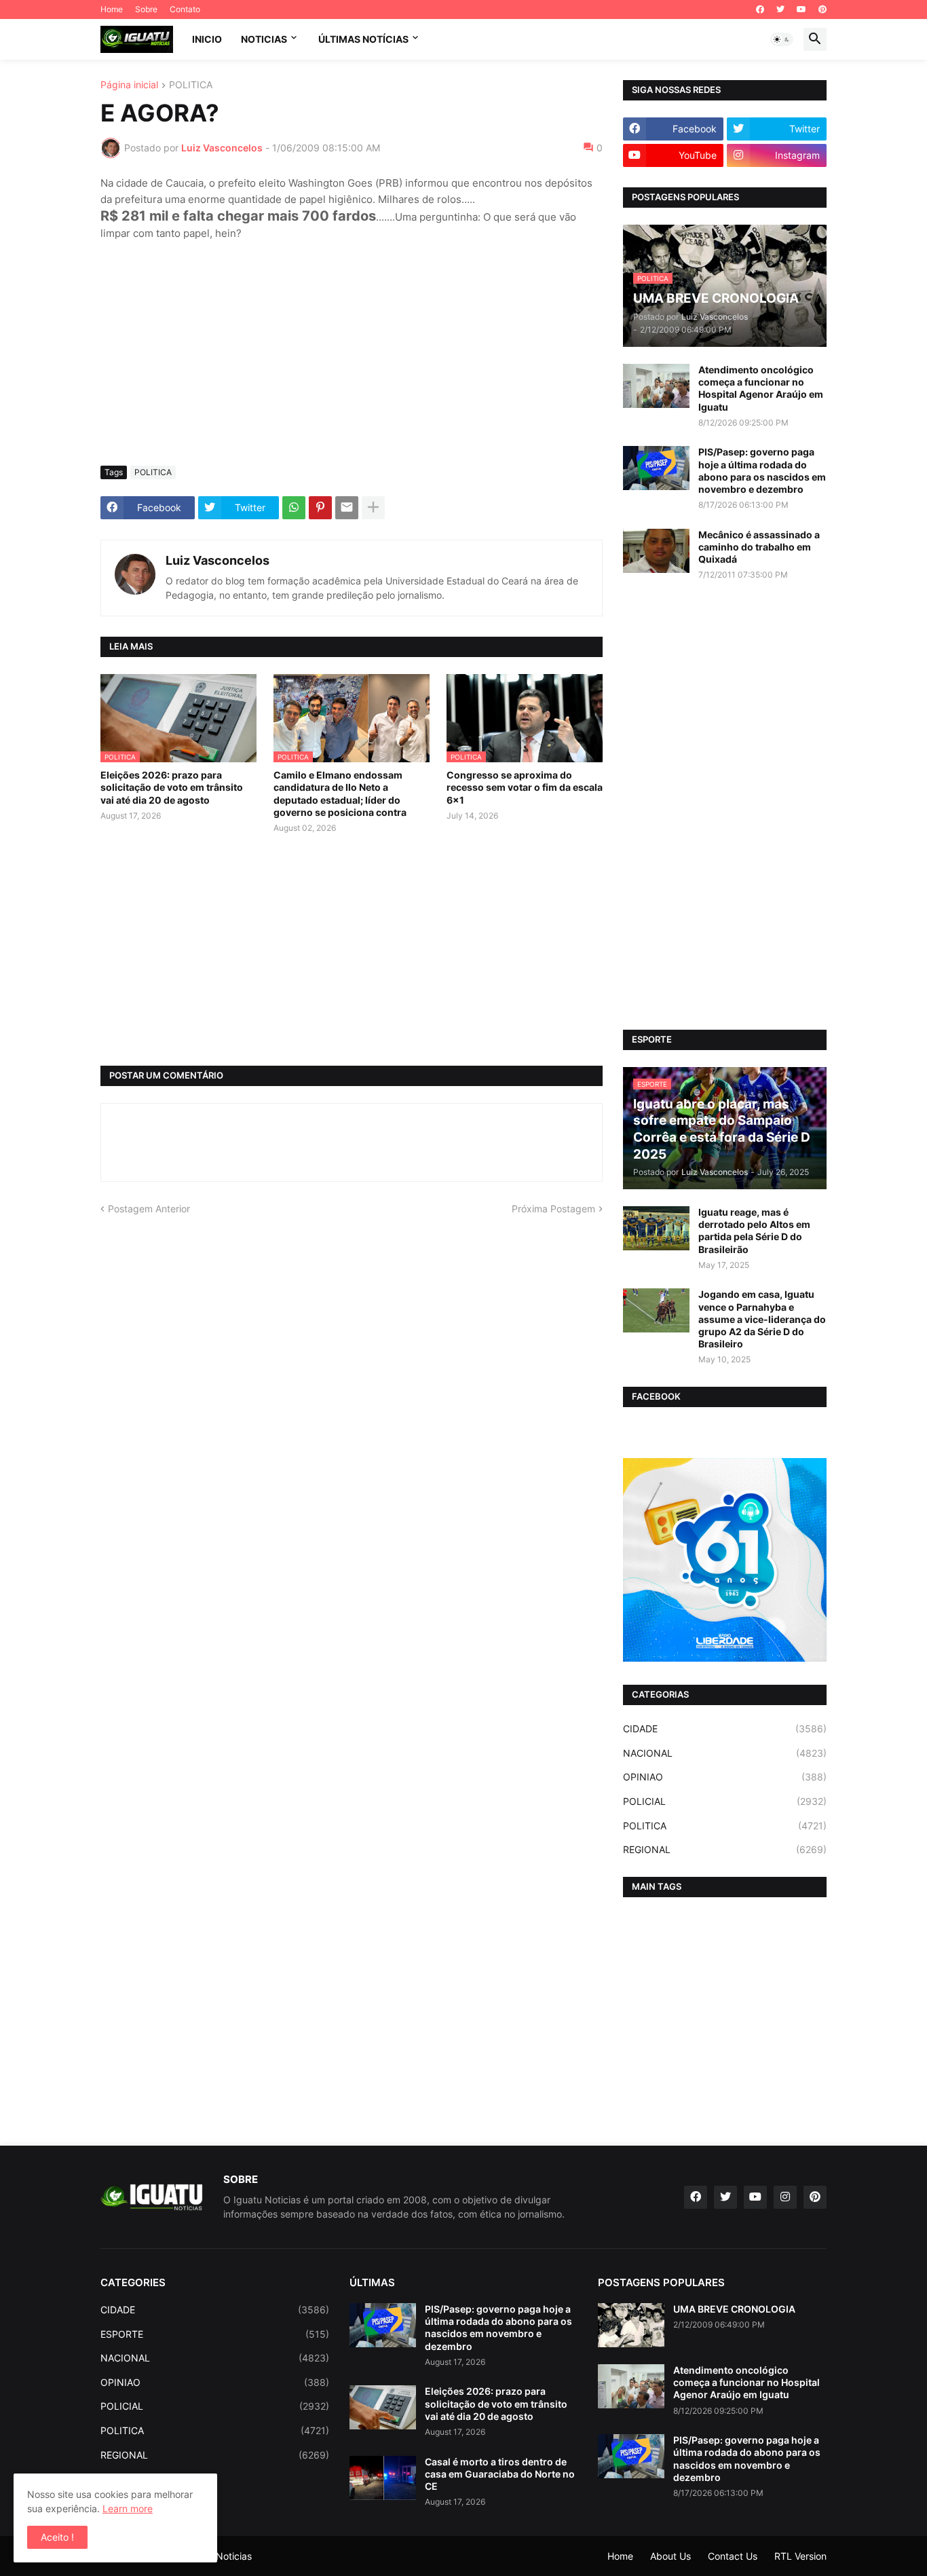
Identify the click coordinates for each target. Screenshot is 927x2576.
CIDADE (725, 1729)
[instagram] (785, 2197)
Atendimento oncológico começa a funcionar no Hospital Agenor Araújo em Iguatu (761, 388)
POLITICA (191, 85)
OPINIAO (725, 1777)
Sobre (146, 9)
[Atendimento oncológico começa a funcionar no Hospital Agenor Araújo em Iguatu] (656, 386)
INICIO (207, 39)
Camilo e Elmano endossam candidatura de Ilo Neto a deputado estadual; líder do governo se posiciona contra (340, 794)
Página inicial (129, 85)
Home (112, 9)
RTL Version (800, 2556)
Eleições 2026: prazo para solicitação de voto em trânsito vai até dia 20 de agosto (172, 787)
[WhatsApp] (294, 508)
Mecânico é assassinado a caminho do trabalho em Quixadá (759, 547)
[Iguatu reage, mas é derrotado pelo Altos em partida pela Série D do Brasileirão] (656, 1228)
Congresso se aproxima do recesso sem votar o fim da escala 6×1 (525, 787)
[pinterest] (822, 10)
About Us (670, 2556)
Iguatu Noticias (218, 2556)
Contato (185, 9)
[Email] (347, 508)
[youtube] (801, 10)
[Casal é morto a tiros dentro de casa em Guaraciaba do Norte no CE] (383, 2478)
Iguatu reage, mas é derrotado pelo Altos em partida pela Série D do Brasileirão (754, 1231)
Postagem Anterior (149, 1209)
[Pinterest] (320, 508)
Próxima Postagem (553, 1209)
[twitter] (780, 10)
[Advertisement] (352, 354)
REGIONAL (725, 1849)
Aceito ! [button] (57, 2537)
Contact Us (733, 2556)
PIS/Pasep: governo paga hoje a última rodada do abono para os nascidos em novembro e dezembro (762, 470)
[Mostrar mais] (373, 508)
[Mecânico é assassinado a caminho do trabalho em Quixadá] (656, 551)
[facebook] (760, 10)
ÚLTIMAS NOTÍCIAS (363, 39)
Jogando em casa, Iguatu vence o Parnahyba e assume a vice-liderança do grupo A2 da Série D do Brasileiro (762, 1319)
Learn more (128, 2508)
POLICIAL (725, 1801)
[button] (782, 39)
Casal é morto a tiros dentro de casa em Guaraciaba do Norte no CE (500, 2474)
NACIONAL (725, 1753)
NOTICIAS (264, 39)
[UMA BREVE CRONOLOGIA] (631, 2325)
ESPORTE (215, 2334)
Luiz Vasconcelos (217, 560)
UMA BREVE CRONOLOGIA (734, 2309)
